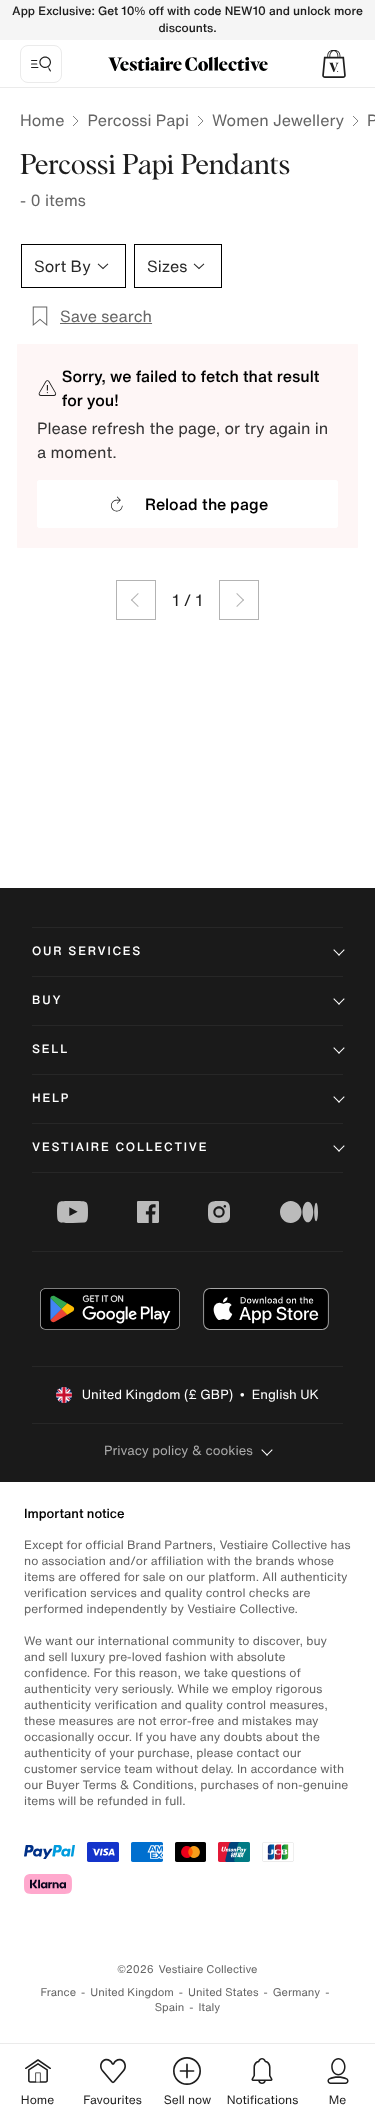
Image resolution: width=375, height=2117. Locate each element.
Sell (50, 1049)
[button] (334, 64)
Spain (170, 2007)
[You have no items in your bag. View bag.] (334, 64)
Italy (209, 2007)
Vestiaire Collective (120, 1147)
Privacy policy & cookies (178, 1450)
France (59, 1992)
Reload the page (206, 504)
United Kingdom (132, 1992)
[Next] (239, 600)
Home (42, 120)
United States (223, 1992)
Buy (47, 1000)
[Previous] (136, 600)
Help (51, 1098)
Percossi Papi (138, 120)
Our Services (87, 951)
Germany (297, 1992)
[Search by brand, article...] (41, 64)
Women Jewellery (278, 120)
